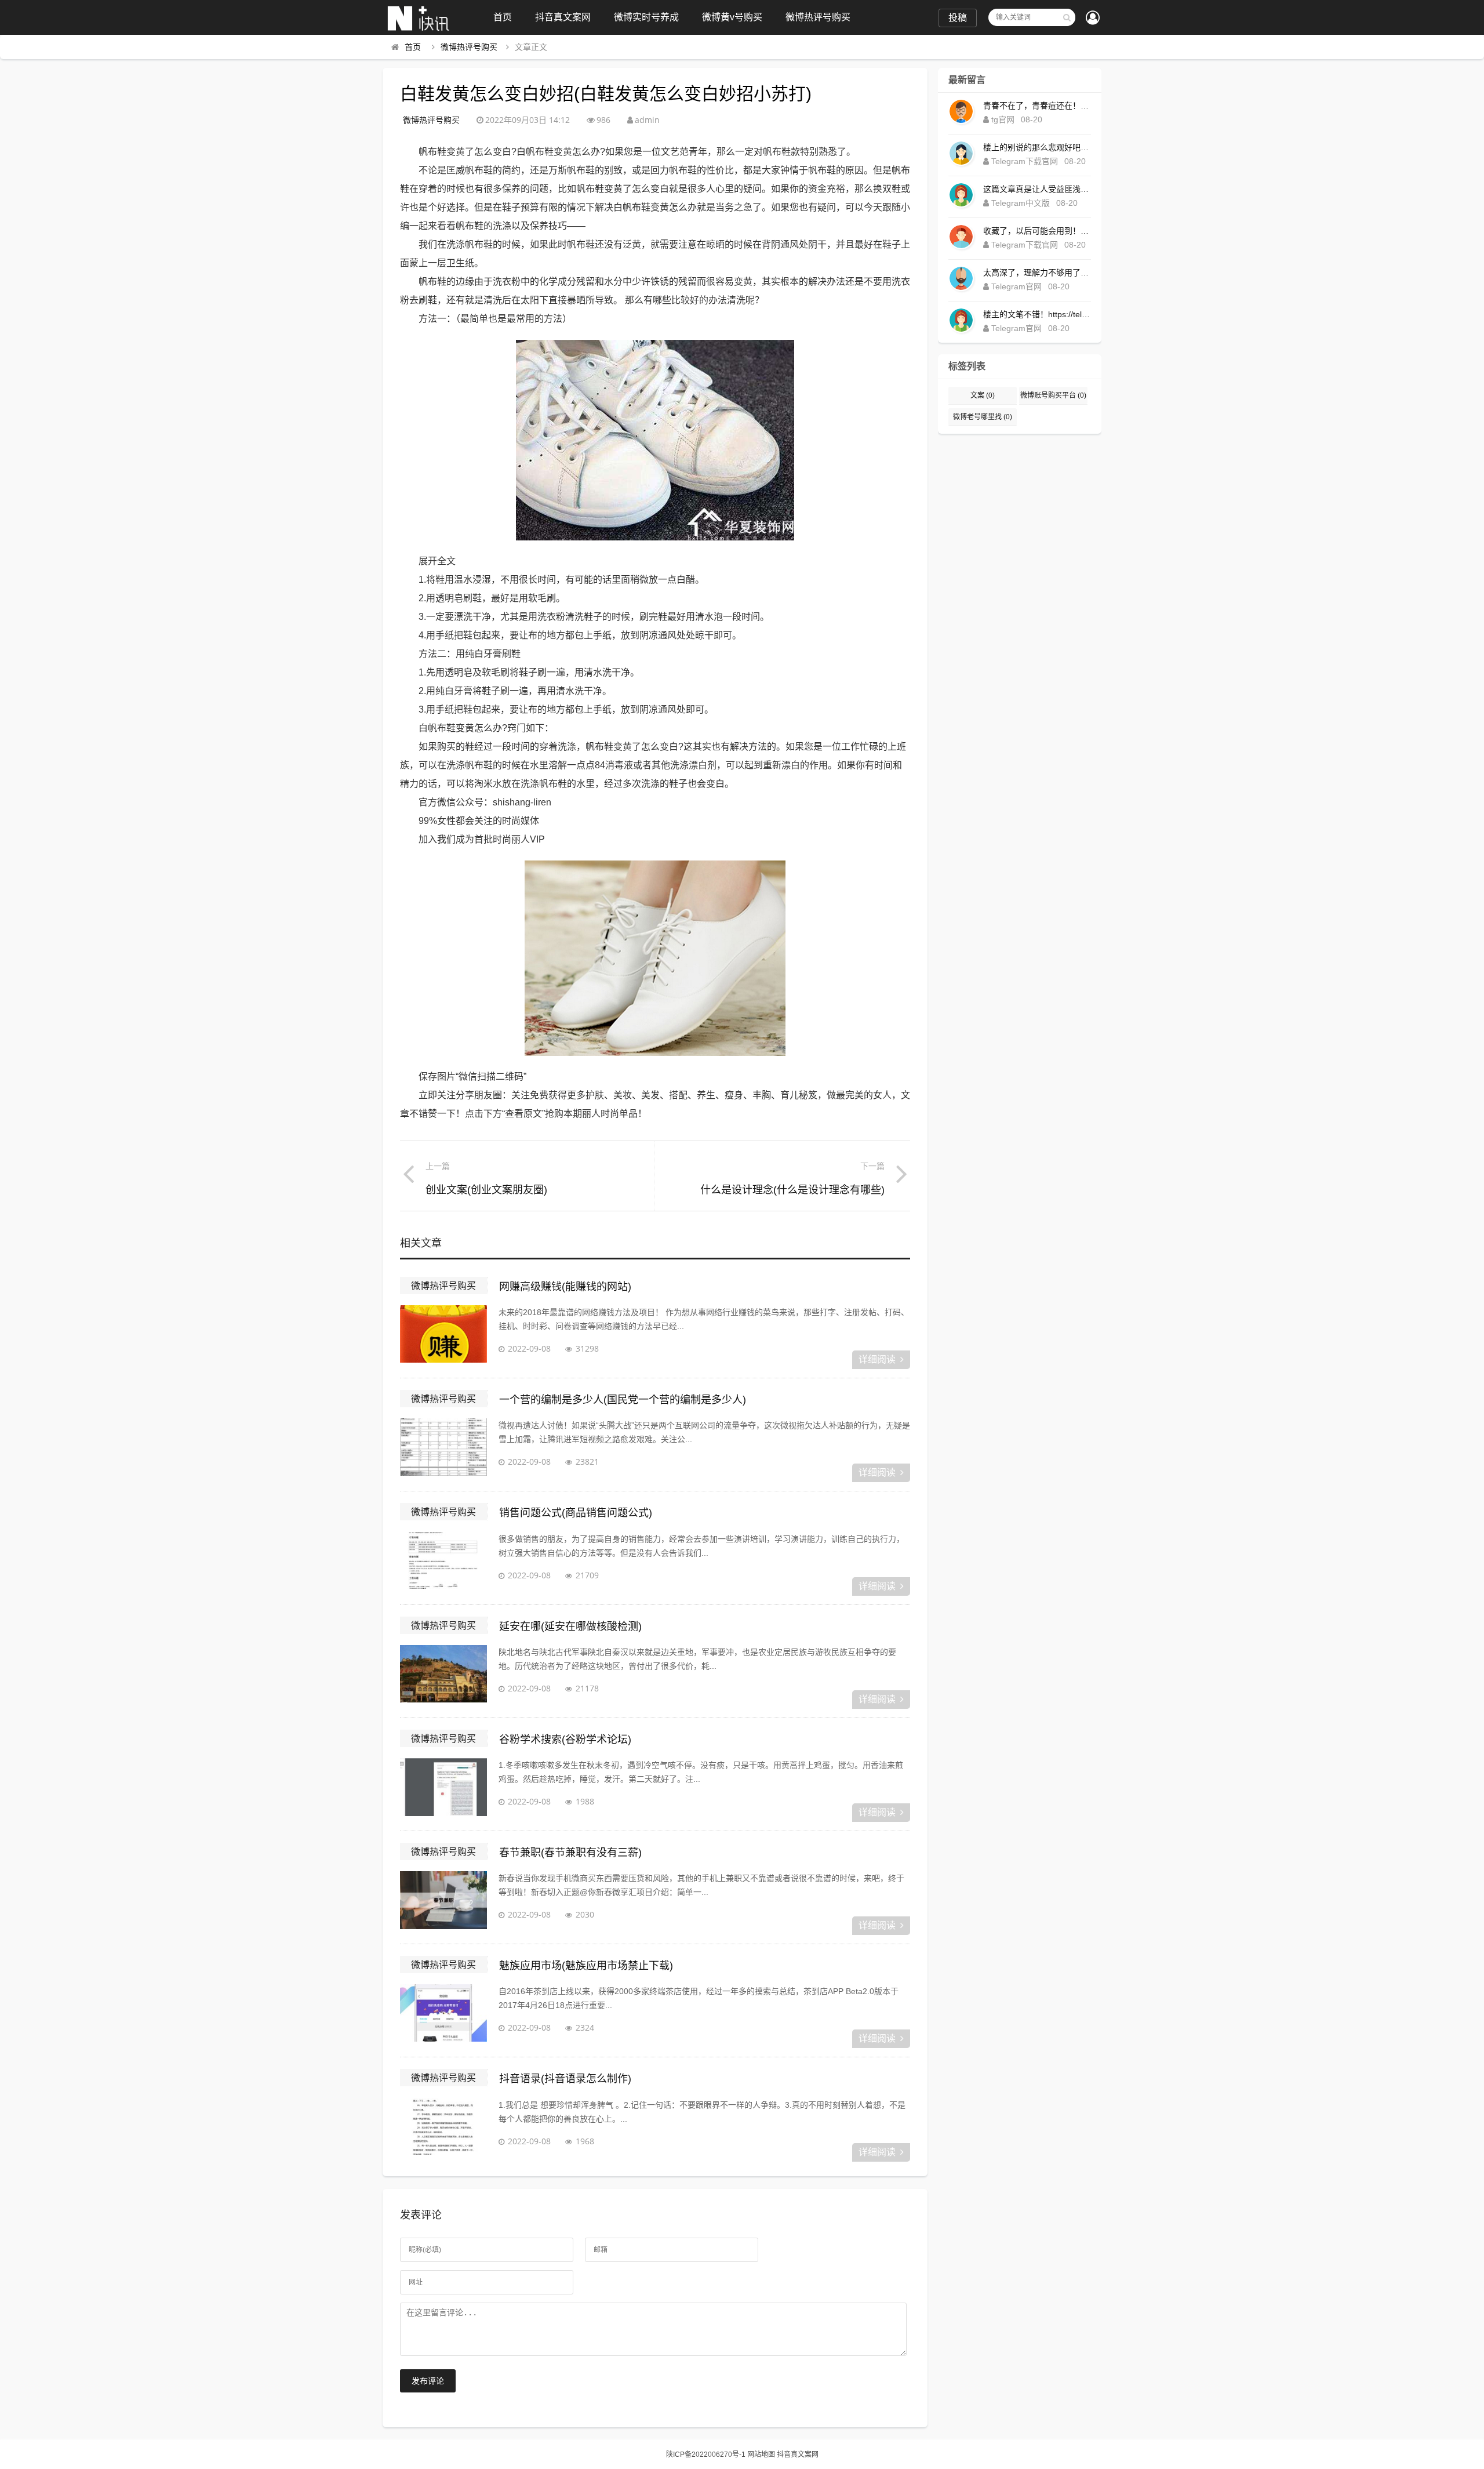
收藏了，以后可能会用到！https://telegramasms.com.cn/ (1037, 231)
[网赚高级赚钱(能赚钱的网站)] (443, 1334)
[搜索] (1067, 17)
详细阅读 (877, 1359)
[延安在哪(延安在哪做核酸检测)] (443, 1674)
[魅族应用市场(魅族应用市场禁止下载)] (443, 2013)
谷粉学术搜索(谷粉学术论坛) (565, 1740)
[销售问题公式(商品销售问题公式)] (443, 1561)
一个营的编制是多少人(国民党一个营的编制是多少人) (623, 1400)
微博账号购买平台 (1053, 395)
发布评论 (428, 2381)
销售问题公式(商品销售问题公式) (576, 1513)
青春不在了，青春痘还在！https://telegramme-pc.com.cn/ (1037, 106)
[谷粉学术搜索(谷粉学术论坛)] (443, 1787)
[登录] (1093, 19)
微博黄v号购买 (732, 17)
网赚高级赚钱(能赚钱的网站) (565, 1287)
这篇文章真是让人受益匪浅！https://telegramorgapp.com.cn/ (1037, 189)
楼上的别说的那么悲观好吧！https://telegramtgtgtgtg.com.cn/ (1037, 147)
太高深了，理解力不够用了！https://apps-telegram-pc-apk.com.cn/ (1037, 273)
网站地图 (761, 2455)
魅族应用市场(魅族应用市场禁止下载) (586, 1966)
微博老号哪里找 (983, 417)
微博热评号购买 (818, 17)
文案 (983, 395)
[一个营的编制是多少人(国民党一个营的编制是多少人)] (443, 1447)
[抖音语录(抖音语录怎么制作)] (443, 2127)
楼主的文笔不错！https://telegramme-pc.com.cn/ (1037, 314)
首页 (503, 17)
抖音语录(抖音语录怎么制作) (565, 2079)
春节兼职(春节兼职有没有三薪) (570, 1853)
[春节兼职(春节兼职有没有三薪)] (443, 1900)
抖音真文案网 (563, 17)
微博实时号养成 (646, 17)
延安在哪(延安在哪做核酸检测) (570, 1626)
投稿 (958, 18)
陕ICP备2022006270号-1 (706, 2455)
